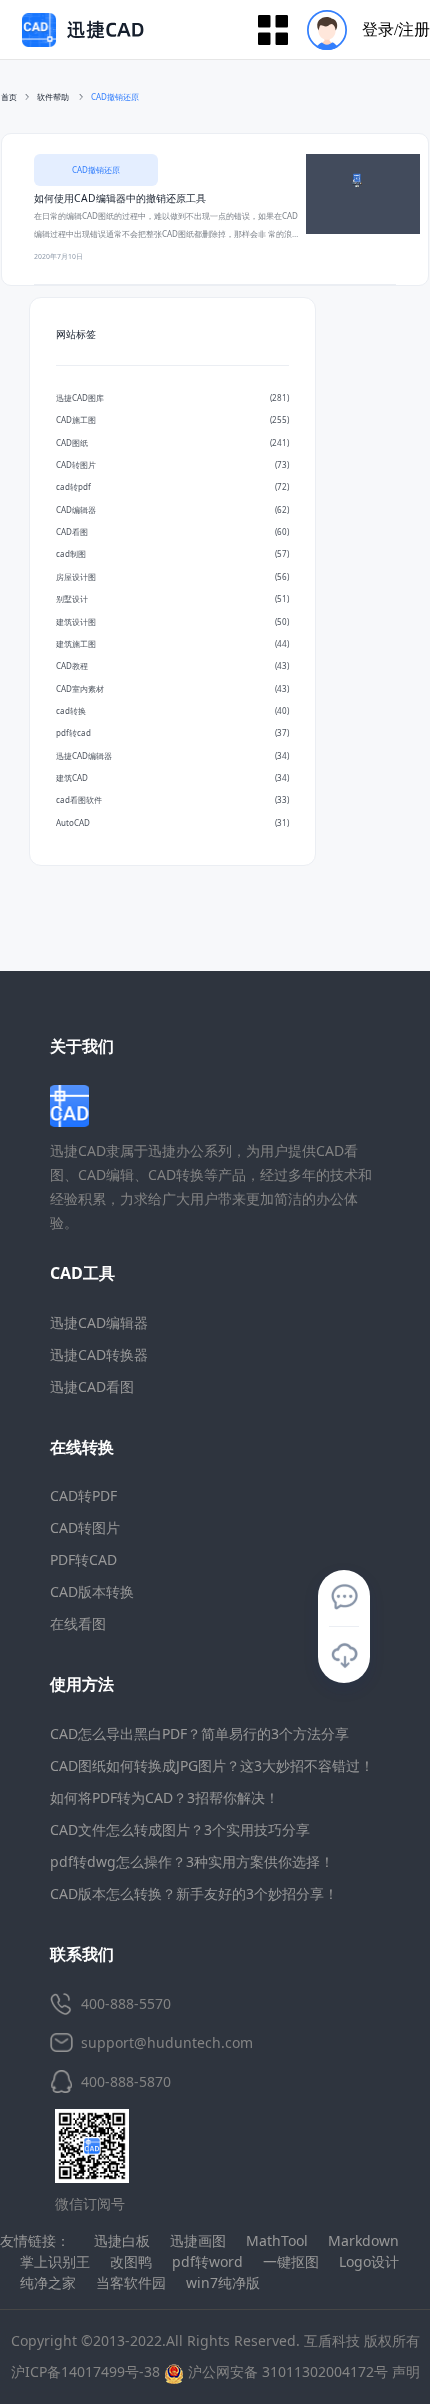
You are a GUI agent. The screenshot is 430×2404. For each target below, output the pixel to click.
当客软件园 (131, 2282)
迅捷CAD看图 (92, 1386)
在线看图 (78, 1623)
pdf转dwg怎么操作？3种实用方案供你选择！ (192, 1861)
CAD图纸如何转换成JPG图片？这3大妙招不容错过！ (212, 1765)
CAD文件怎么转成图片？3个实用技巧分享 (180, 1829)
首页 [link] (9, 96)
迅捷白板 (122, 2240)
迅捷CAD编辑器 (99, 1322)
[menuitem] (361, 29)
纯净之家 (48, 2282)
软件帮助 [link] (54, 96)
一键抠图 (291, 2261)
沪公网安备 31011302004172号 (286, 2371)
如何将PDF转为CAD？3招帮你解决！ (164, 1797)
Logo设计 (369, 2261)
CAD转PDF (83, 1495)
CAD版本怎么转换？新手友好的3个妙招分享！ (194, 1893)
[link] (115, 97)
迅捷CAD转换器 (99, 1354)
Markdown (363, 2240)
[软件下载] (344, 1656)
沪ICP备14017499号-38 (85, 2371)
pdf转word (207, 2261)
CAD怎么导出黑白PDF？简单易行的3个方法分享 (199, 1733)
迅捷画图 (198, 2240)
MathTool (277, 2240)
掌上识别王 (55, 2261)
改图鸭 (131, 2261)
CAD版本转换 (92, 1591)
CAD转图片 (85, 1527)
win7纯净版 (223, 2282)
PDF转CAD (83, 1559)
